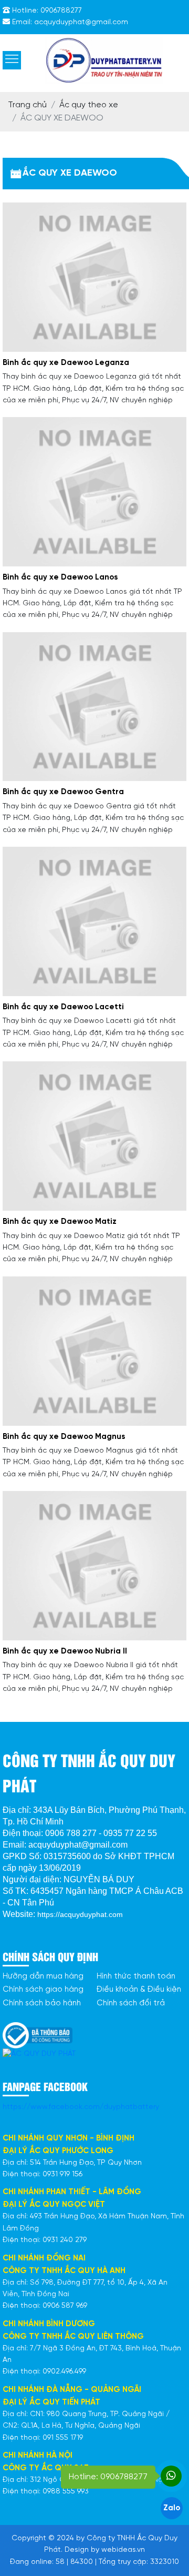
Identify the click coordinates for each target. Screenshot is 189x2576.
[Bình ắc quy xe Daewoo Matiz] (94, 1136)
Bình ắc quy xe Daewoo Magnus (64, 1437)
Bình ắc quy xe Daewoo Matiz (60, 1222)
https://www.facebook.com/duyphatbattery (81, 2107)
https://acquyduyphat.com (80, 1914)
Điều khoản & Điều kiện (139, 1990)
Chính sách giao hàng (43, 1990)
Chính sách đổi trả (131, 2003)
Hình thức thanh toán (136, 1976)
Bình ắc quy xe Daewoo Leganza (66, 363)
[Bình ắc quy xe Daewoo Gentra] (94, 707)
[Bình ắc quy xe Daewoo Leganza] (94, 277)
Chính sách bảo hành (42, 2003)
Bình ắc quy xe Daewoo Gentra (63, 792)
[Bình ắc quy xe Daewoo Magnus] (94, 1351)
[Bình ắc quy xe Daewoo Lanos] (94, 491)
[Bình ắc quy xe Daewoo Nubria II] (94, 1565)
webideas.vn (123, 2550)
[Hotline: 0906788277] (171, 2476)
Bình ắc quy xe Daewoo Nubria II (65, 1651)
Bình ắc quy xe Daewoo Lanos (60, 577)
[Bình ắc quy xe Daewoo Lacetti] (94, 921)
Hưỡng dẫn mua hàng (43, 1976)
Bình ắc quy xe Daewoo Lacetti (63, 1007)
